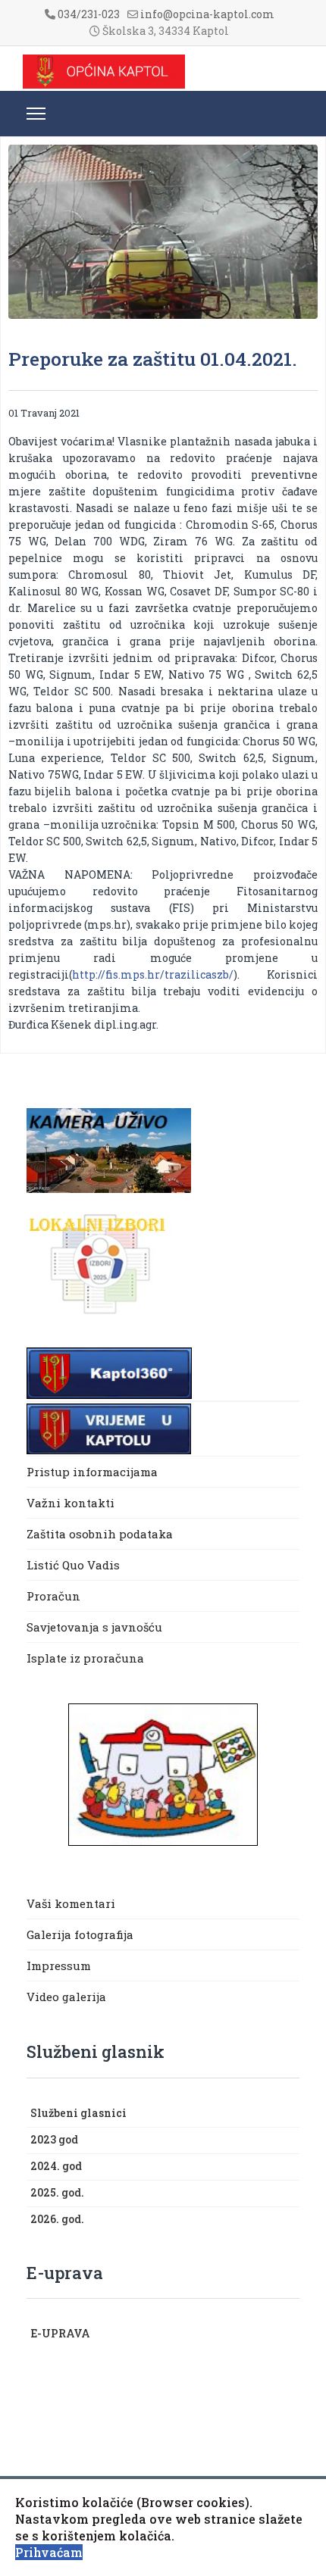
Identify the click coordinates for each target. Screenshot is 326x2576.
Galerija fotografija (80, 1934)
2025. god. (57, 2192)
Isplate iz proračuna (87, 1658)
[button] (292, 2114)
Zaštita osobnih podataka (100, 1534)
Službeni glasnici (78, 2113)
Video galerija (66, 1997)
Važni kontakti (71, 1503)
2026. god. (57, 2219)
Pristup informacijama (92, 1472)
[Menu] (36, 114)
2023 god (54, 2139)
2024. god (56, 2166)
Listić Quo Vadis (73, 1565)
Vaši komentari (71, 1903)
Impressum (59, 1966)
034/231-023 (89, 14)
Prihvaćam (49, 2552)
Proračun (53, 1596)
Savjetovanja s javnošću (94, 1627)
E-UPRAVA (60, 2333)
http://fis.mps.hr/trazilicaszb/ (153, 974)
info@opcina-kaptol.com (207, 14)
